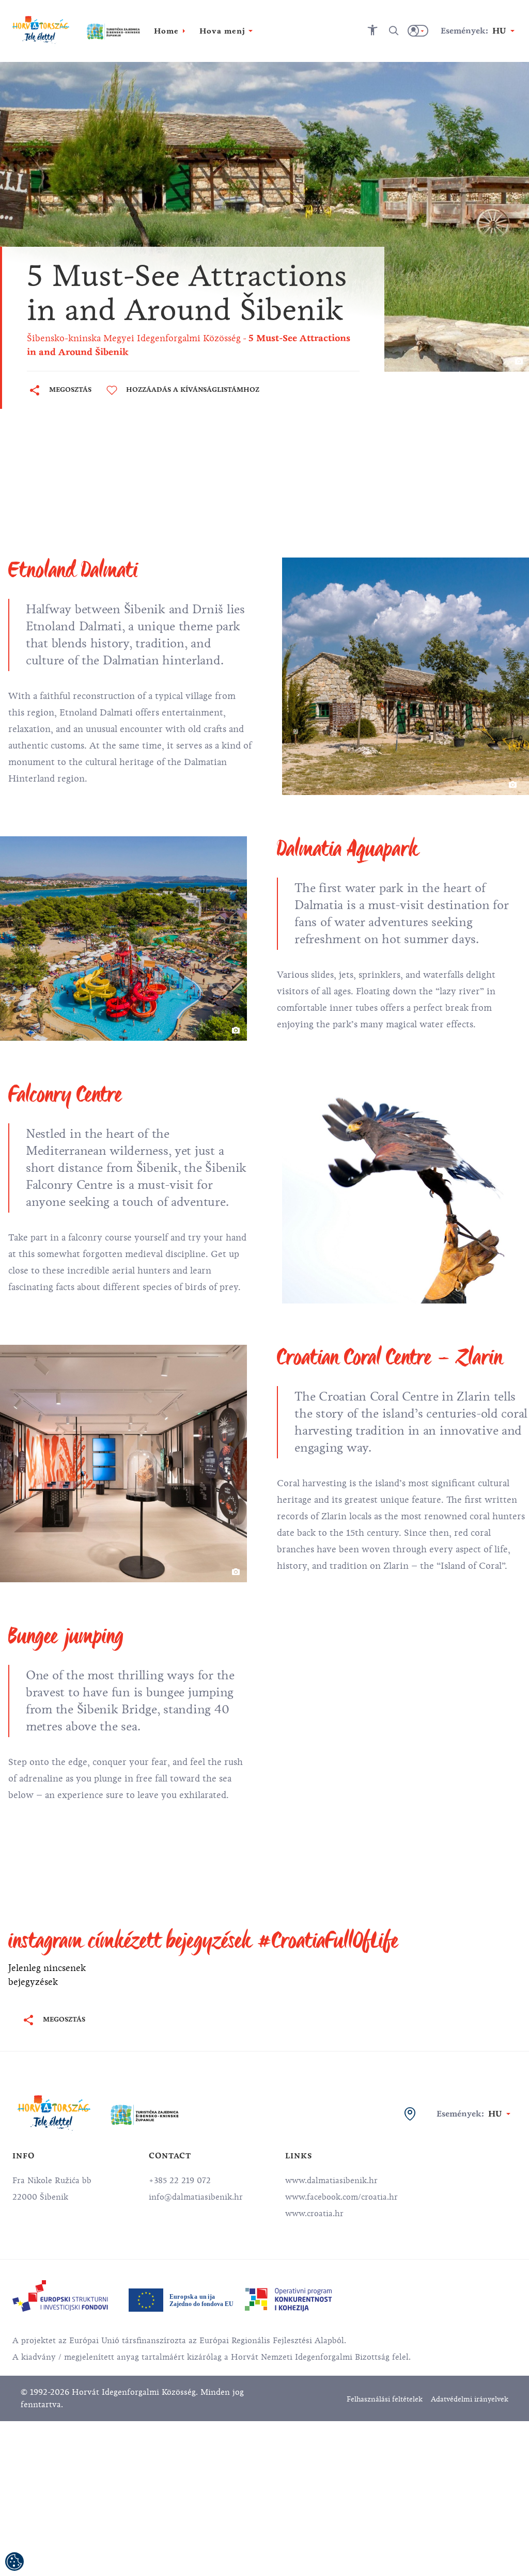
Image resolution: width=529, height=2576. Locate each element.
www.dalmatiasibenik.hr (331, 2181)
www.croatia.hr (314, 2214)
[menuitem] (60, 2296)
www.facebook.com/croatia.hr (341, 2197)
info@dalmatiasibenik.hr (196, 2197)
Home (166, 31)
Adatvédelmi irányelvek (470, 2399)
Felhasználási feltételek (385, 2399)
